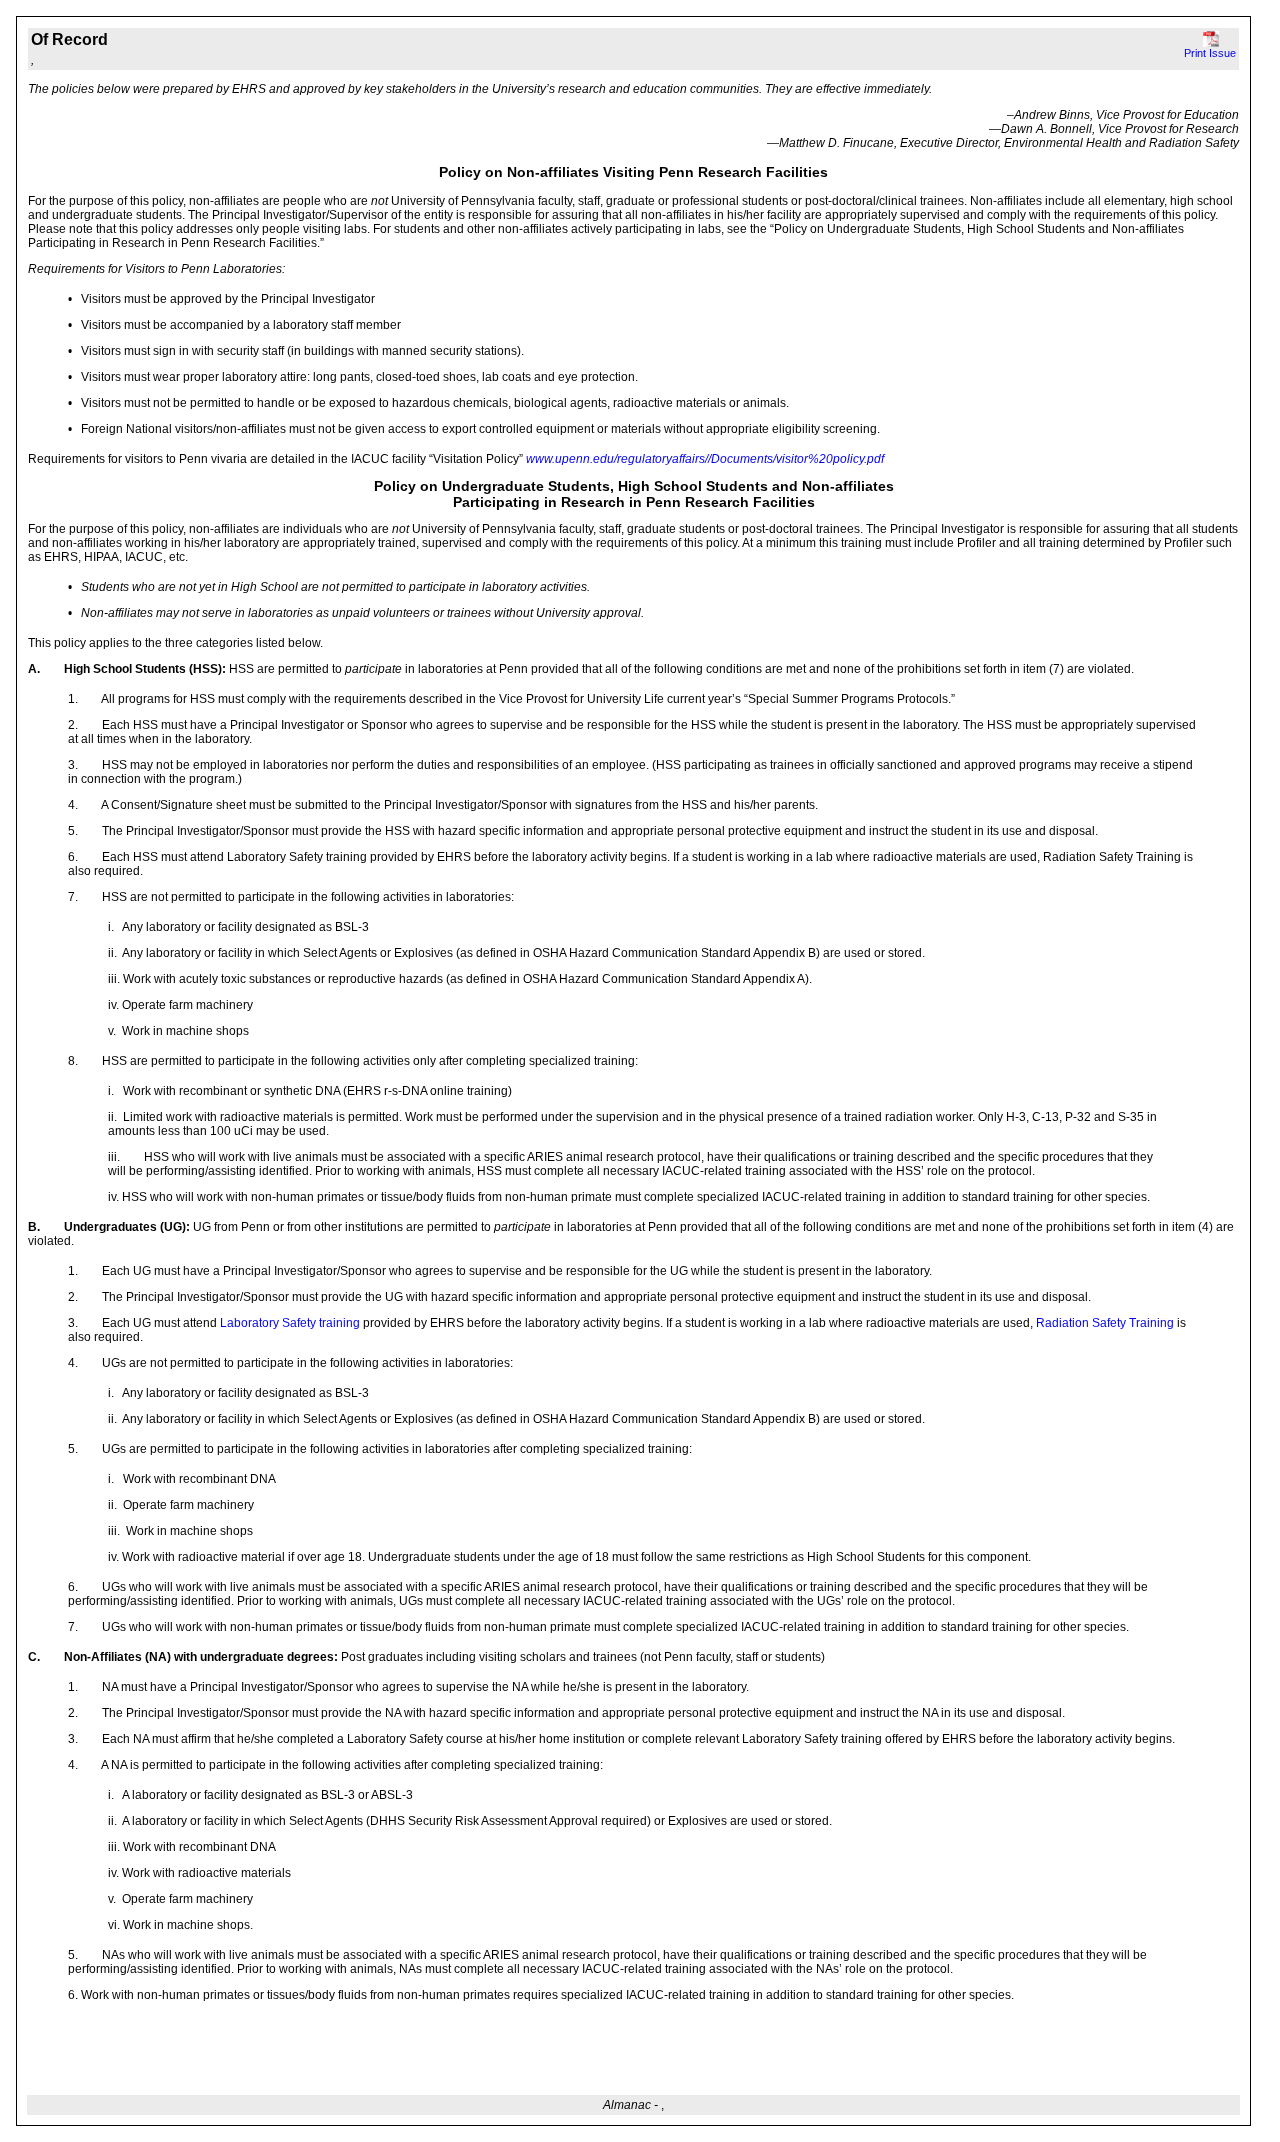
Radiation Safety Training (1105, 1323)
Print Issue (1210, 53)
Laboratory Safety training (288, 1323)
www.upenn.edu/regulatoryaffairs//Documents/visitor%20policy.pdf (705, 459)
